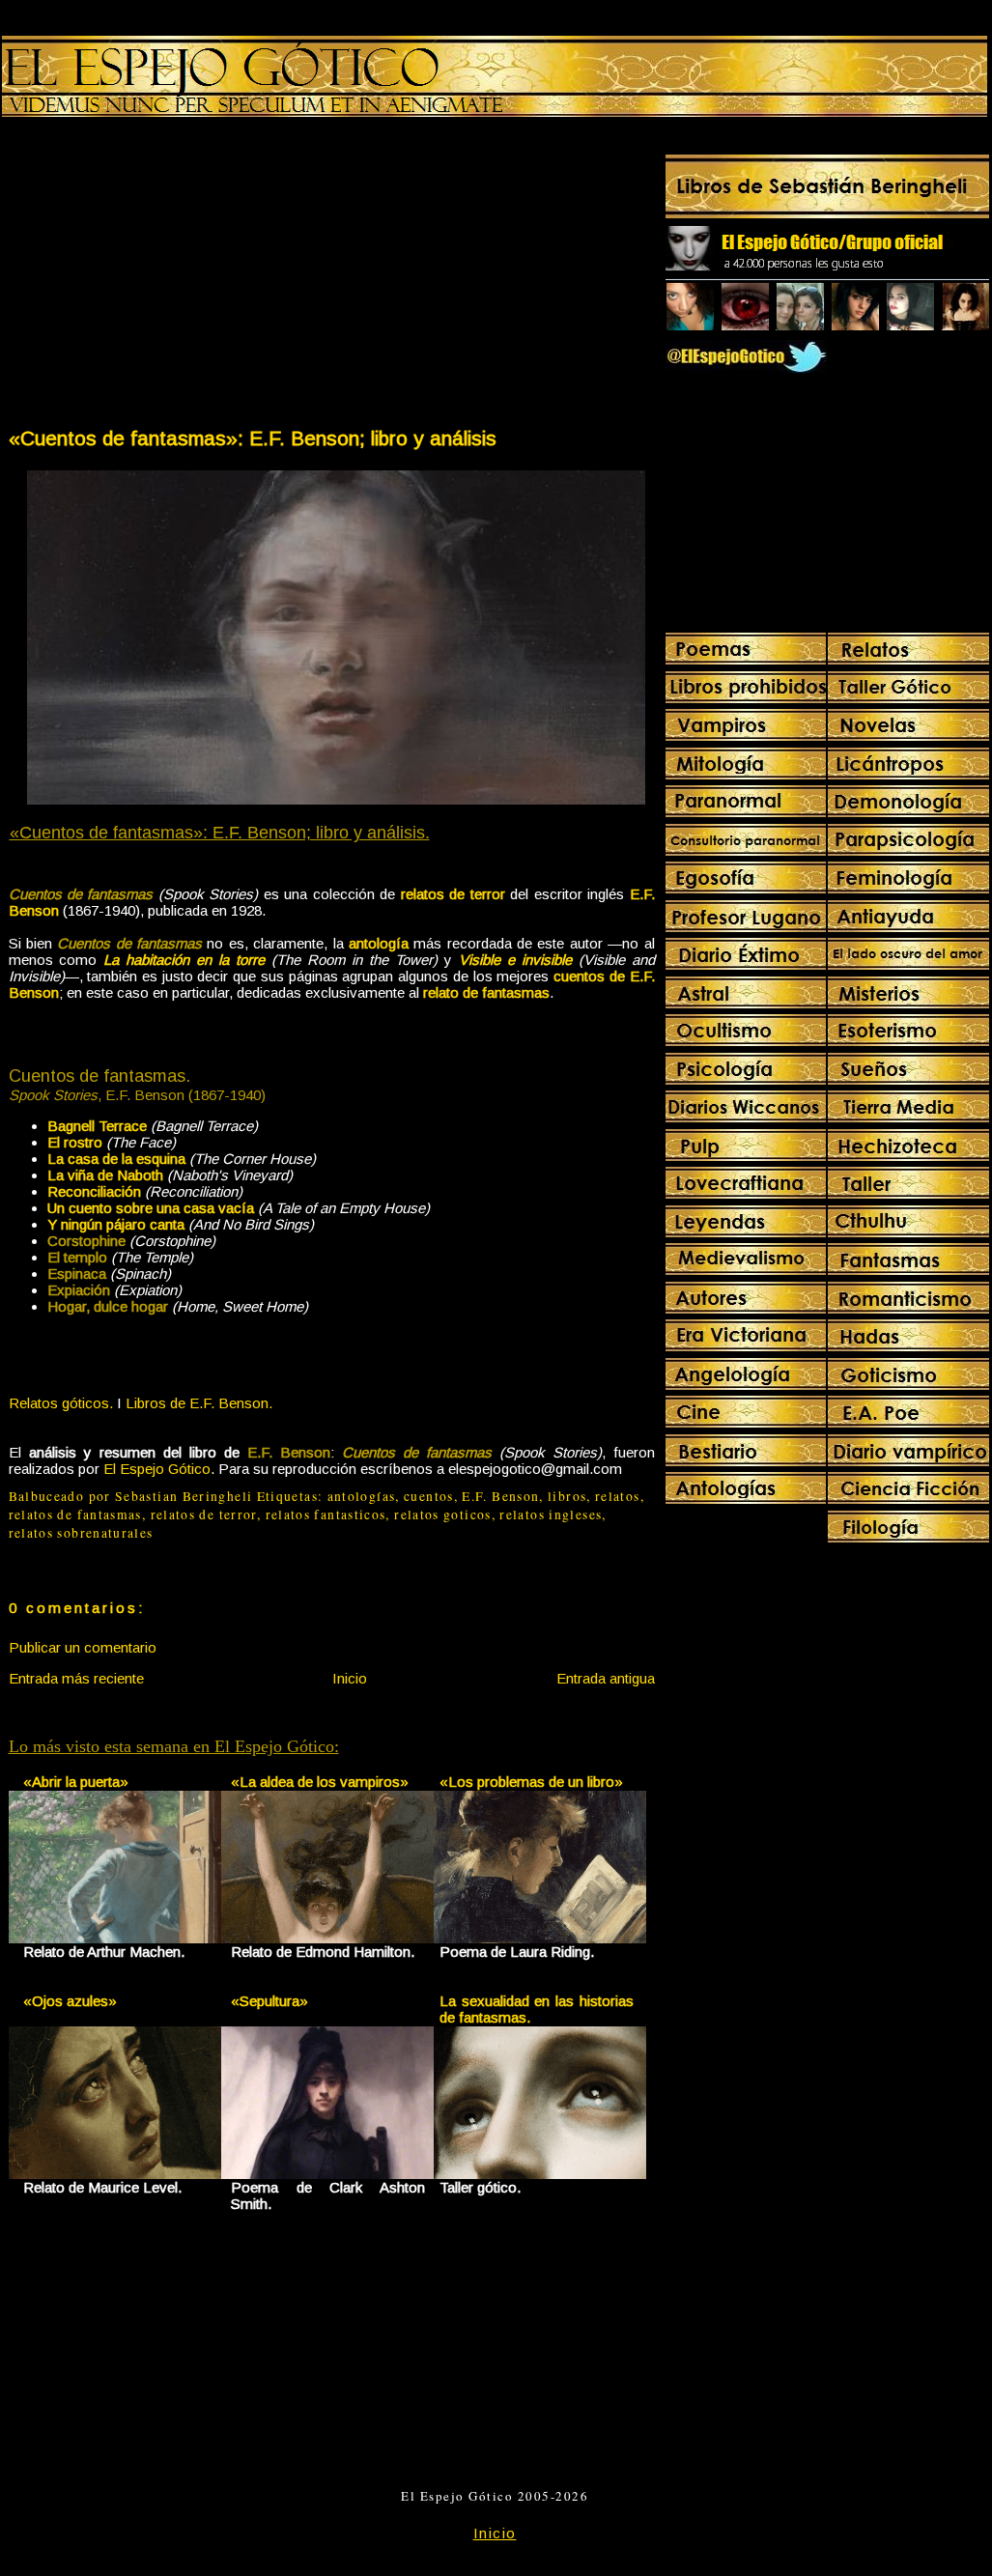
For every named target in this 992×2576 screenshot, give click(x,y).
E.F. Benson (500, 1496)
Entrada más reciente (76, 1678)
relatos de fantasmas (75, 1514)
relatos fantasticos (326, 1514)
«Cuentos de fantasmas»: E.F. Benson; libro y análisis (253, 438)
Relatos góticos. (61, 1403)
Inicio (350, 1678)
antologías (362, 1496)
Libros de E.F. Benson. (199, 1403)
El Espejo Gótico (157, 1469)
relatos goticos (442, 1514)
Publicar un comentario (83, 1647)
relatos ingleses (551, 1514)
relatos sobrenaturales (81, 1533)
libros (567, 1496)
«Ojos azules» (70, 2001)
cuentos (429, 1496)
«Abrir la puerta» (76, 1782)
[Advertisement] (169, 276)
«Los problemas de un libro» (531, 1782)
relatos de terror (204, 1514)
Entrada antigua (606, 1678)
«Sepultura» (269, 2001)
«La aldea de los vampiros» (320, 1782)
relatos (618, 1496)
